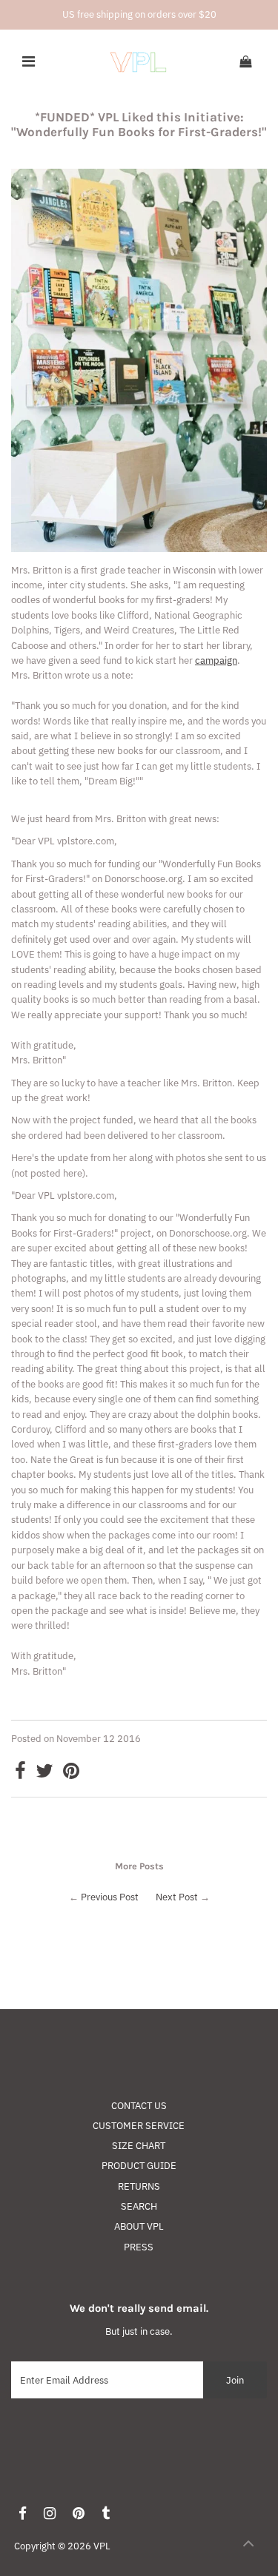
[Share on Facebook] (20, 1774)
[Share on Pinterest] (71, 1774)
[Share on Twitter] (44, 1774)
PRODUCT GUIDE (139, 2166)
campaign (216, 660)
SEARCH (139, 2206)
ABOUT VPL (139, 2226)
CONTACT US (139, 2106)
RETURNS (139, 2186)
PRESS (139, 2247)
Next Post (177, 1897)
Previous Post (110, 1897)
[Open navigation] (29, 62)
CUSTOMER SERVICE (139, 2126)
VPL (102, 2546)
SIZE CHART (139, 2146)
